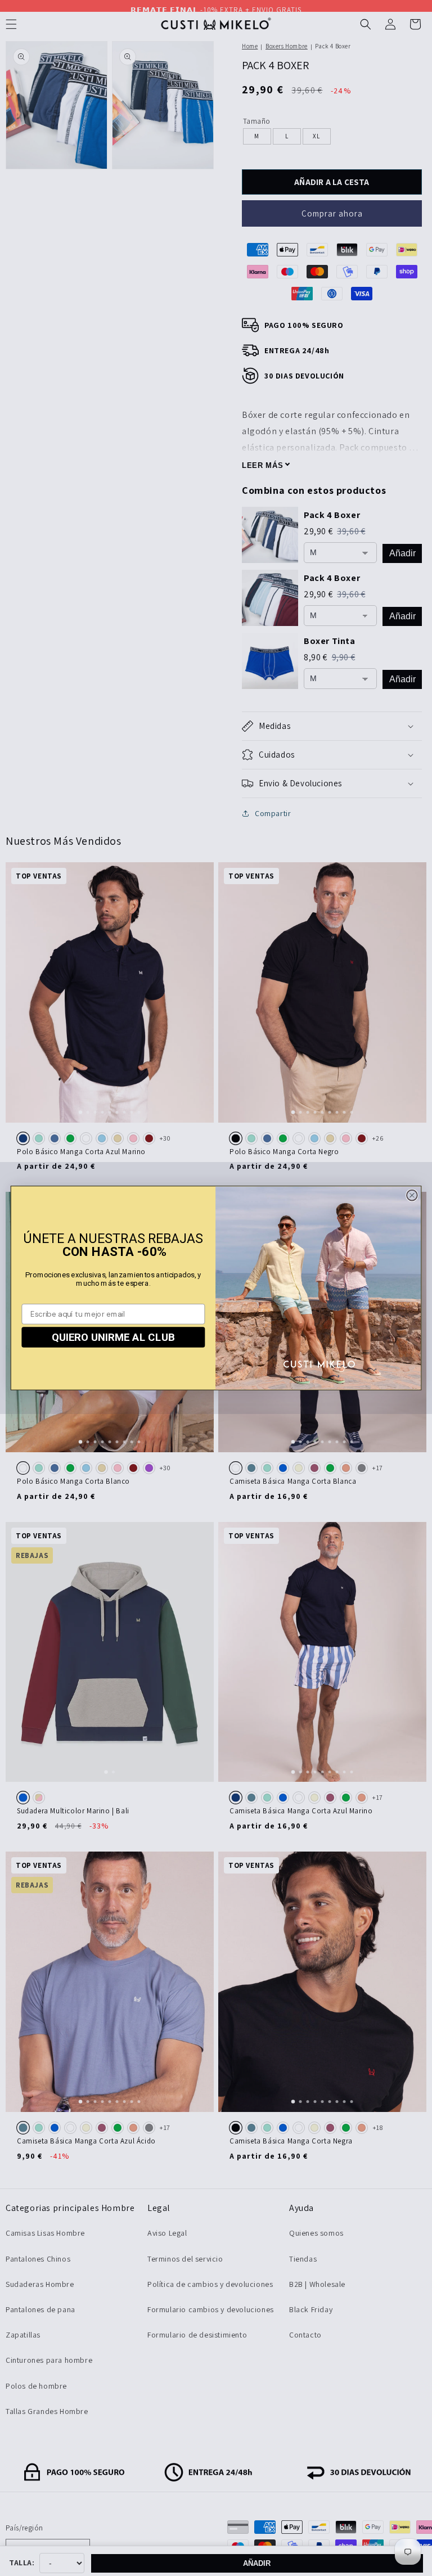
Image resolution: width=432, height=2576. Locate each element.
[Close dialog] (412, 1195)
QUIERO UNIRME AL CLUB (113, 1337)
